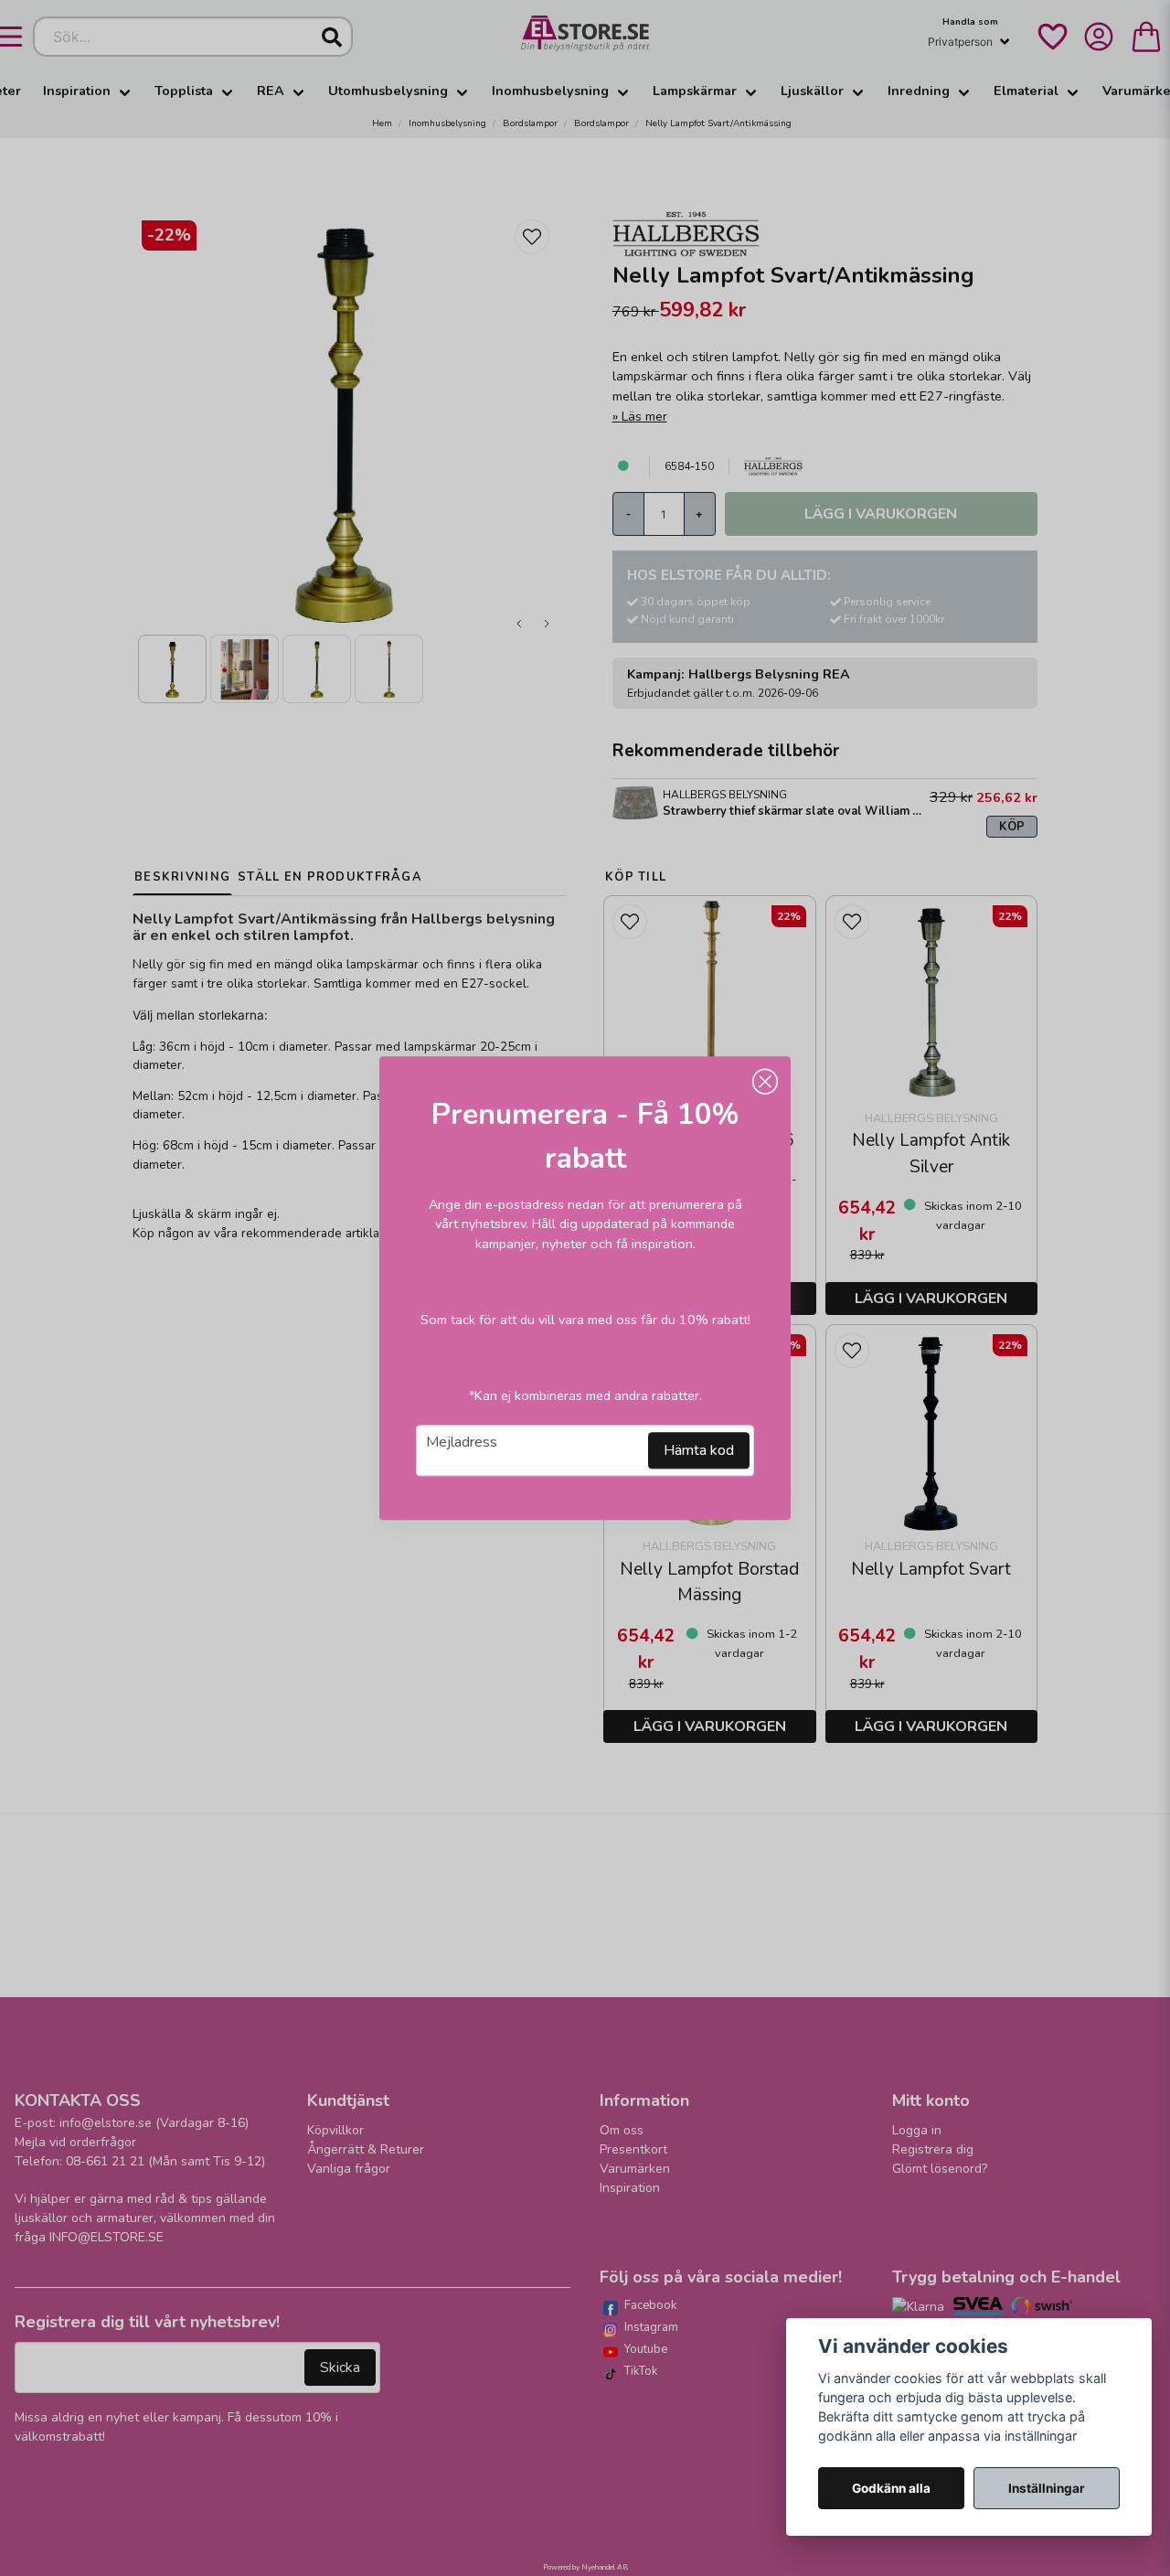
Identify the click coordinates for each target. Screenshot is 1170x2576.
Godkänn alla (891, 2488)
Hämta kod (699, 1450)
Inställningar (1047, 2488)
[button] (765, 1082)
